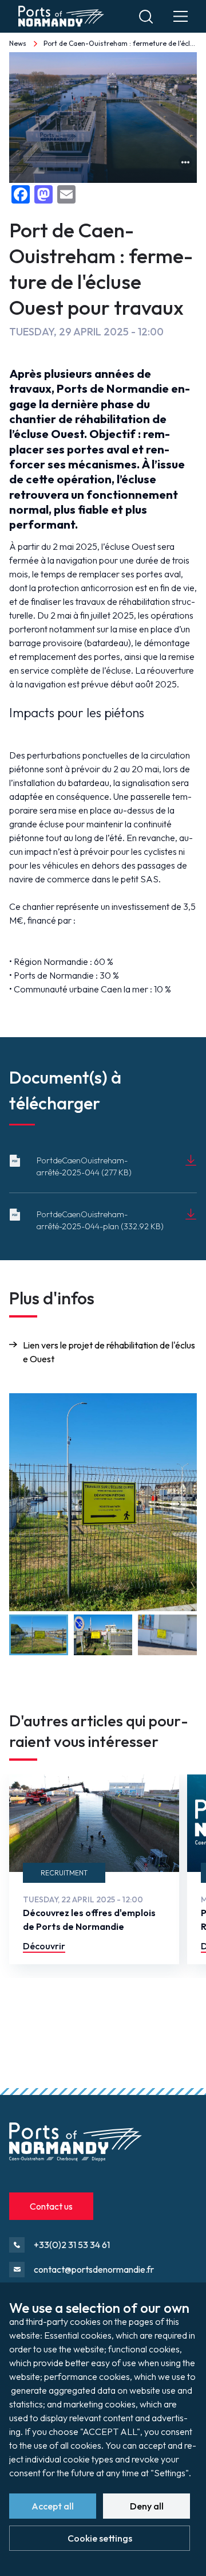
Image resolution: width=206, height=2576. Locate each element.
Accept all (53, 2506)
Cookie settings (100, 2538)
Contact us (51, 2206)
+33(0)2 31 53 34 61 (72, 2245)
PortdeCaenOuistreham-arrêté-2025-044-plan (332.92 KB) (100, 1220)
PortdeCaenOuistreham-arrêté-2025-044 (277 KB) (84, 1166)
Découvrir (44, 1946)
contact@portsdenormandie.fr (94, 2269)
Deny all (147, 2506)
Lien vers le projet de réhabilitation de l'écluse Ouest (109, 1352)
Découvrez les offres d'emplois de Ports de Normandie (89, 1920)
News (18, 43)
